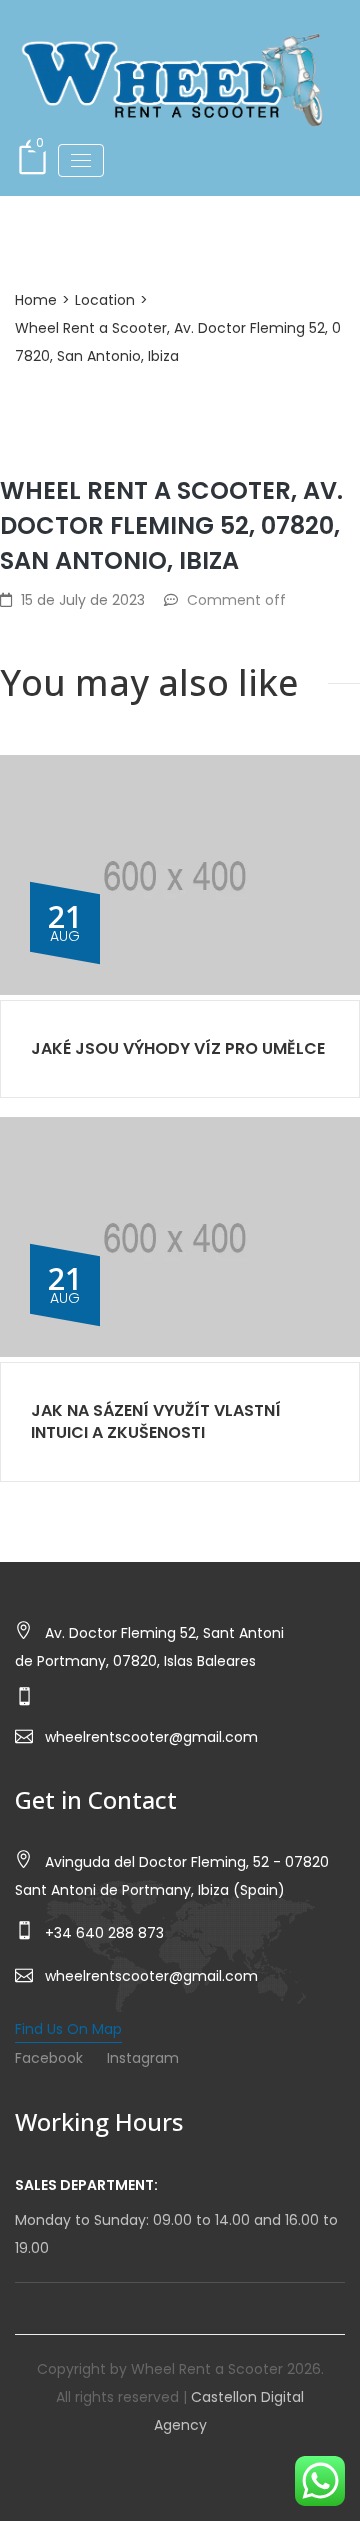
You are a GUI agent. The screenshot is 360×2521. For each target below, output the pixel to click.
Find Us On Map (68, 2029)
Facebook (49, 2058)
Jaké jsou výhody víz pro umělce (178, 1048)
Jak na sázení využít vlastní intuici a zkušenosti (156, 1421)
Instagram (143, 2058)
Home (36, 300)
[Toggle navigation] (81, 160)
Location (105, 300)
